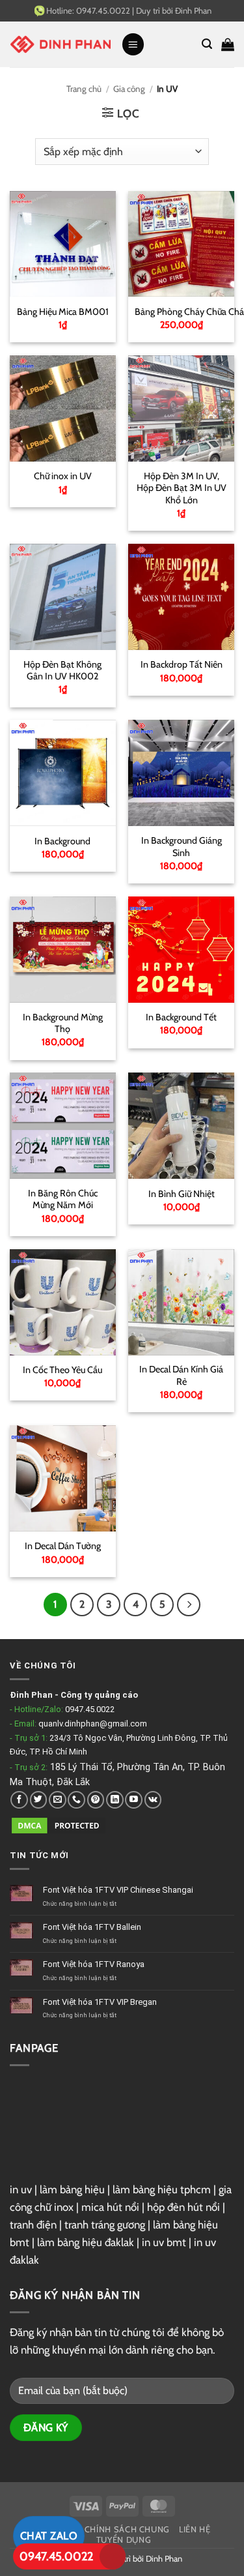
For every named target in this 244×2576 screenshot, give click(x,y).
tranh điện (33, 2225)
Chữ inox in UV (63, 476)
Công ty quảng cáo (99, 1695)
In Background (62, 841)
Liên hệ (195, 2529)
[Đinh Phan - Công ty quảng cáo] (61, 44)
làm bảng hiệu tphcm (162, 2189)
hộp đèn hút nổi (183, 2207)
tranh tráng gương (105, 2225)
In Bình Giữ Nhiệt (182, 1194)
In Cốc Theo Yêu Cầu (62, 1370)
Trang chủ (84, 89)
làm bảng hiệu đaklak (86, 2242)
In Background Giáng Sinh (182, 847)
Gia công (129, 89)
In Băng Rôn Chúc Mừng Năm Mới (63, 1199)
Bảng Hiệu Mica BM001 (63, 312)
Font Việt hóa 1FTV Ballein (93, 1927)
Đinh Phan (193, 10)
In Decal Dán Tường (63, 1546)
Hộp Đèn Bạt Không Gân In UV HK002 (62, 671)
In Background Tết (181, 1017)
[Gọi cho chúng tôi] (76, 1800)
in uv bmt (164, 2242)
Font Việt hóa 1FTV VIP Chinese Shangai (119, 1890)
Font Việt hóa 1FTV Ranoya (94, 1964)
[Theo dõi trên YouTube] (134, 1800)
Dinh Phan (164, 2558)
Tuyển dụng (124, 2540)
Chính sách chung (127, 2529)
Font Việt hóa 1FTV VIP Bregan (100, 2002)
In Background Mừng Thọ (63, 1023)
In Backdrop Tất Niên (182, 664)
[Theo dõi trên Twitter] (39, 1800)
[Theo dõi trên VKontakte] (153, 1800)
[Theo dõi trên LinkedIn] (115, 1800)
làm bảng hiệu (72, 2189)
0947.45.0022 (90, 1709)
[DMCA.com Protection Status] (59, 1825)
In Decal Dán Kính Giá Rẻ (181, 1375)
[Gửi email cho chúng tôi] (58, 1800)
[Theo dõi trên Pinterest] (96, 1800)
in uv (21, 2189)
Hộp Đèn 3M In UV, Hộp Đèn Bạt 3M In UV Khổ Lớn (182, 488)
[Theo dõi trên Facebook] (19, 1800)
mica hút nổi (110, 2207)
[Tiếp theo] (188, 1604)
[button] (133, 44)
